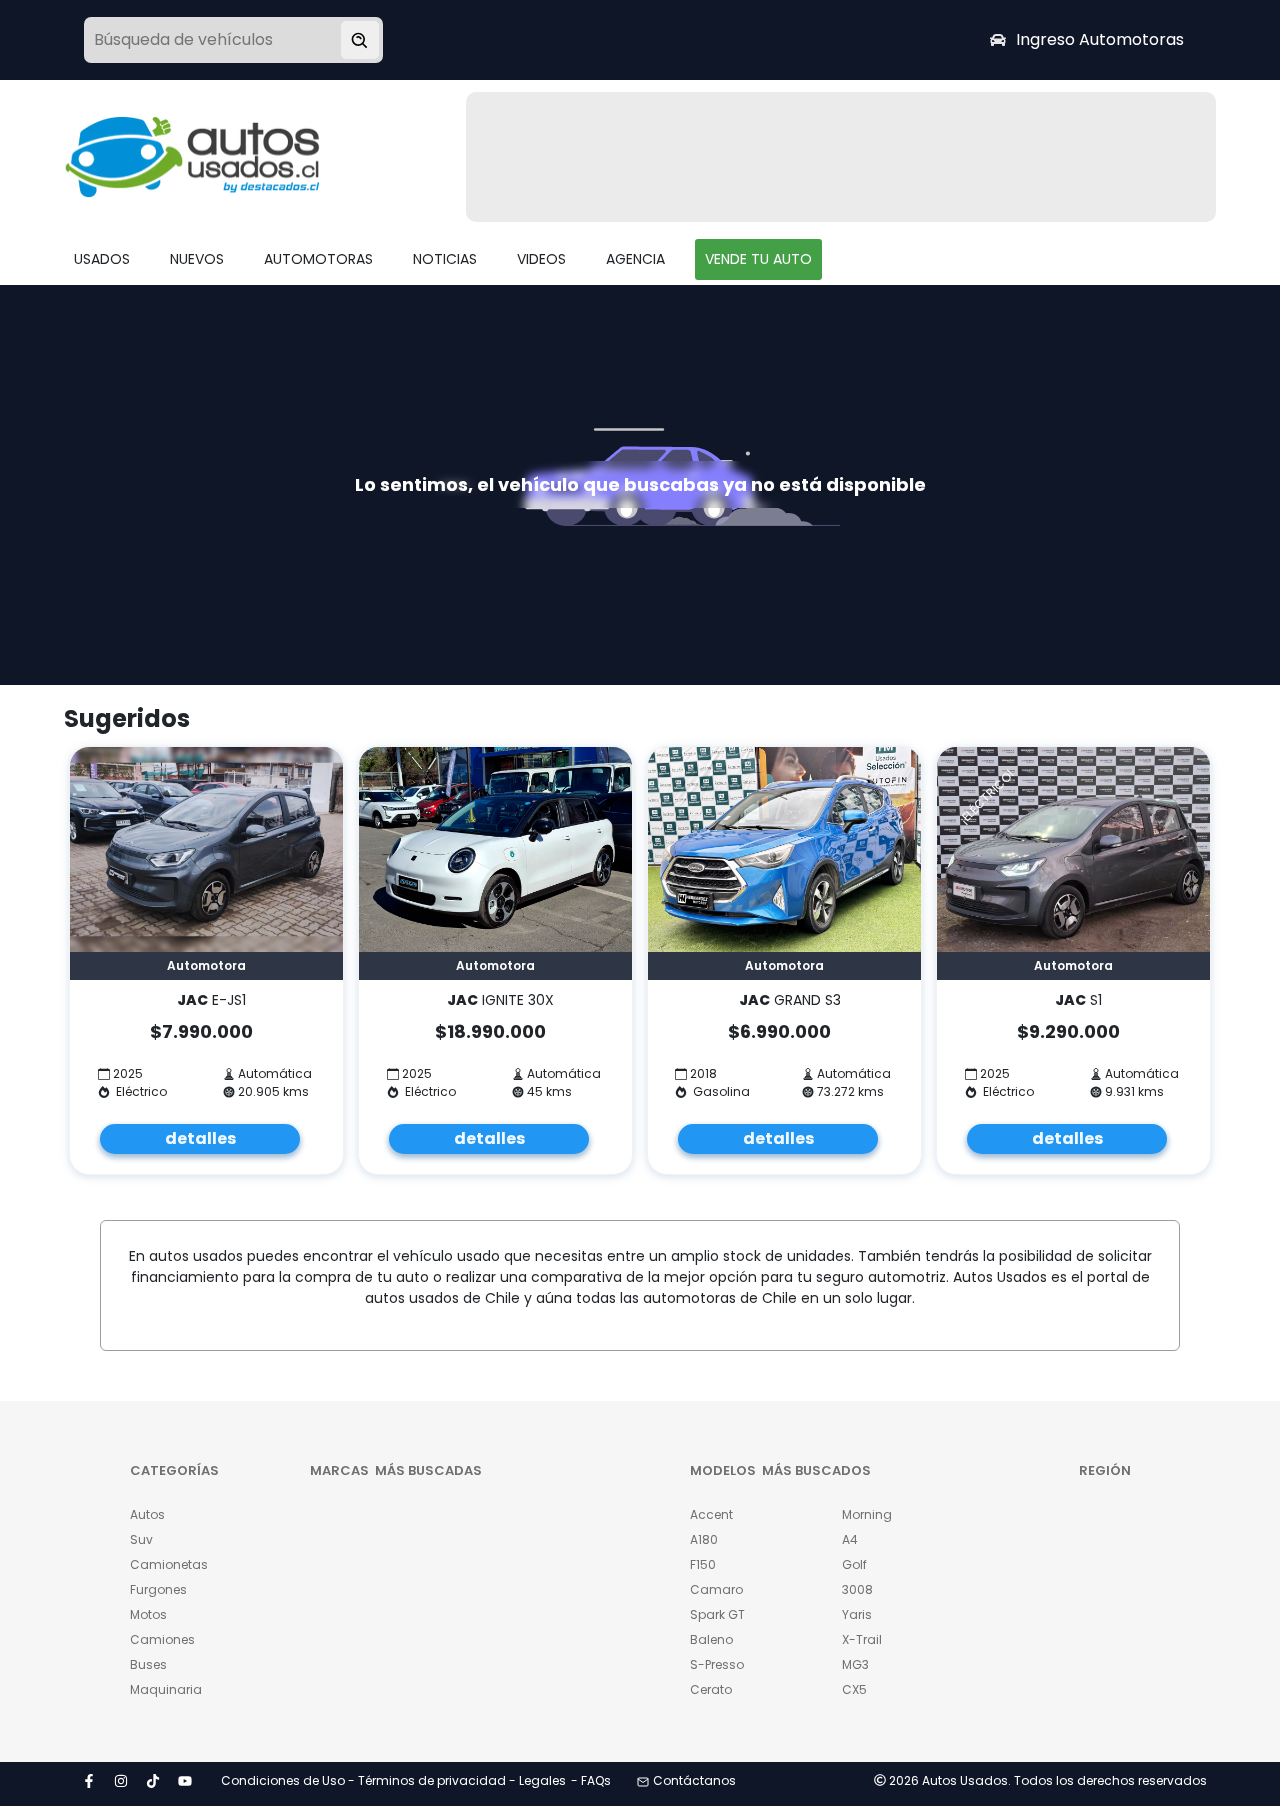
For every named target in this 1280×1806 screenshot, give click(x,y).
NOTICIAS (445, 259)
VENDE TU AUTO (758, 259)
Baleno (711, 1639)
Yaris (857, 1614)
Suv (141, 1539)
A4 (850, 1539)
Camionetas (169, 1564)
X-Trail (862, 1639)
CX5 (854, 1689)
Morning (867, 1514)
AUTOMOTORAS (318, 259)
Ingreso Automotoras (1100, 39)
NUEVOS (197, 259)
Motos (148, 1614)
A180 (704, 1539)
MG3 (855, 1664)
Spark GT (717, 1614)
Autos (147, 1514)
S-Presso (717, 1664)
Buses (148, 1664)
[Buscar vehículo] (360, 40)
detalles (200, 1138)
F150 (703, 1564)
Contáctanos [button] (694, 1780)
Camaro (716, 1589)
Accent (711, 1514)
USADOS (102, 259)
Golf (854, 1564)
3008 (857, 1589)
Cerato (711, 1689)
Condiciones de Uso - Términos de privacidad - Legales (393, 1780)
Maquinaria (166, 1689)
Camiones (162, 1639)
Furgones (158, 1589)
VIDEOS (541, 259)
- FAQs (591, 1780)
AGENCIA (635, 259)
